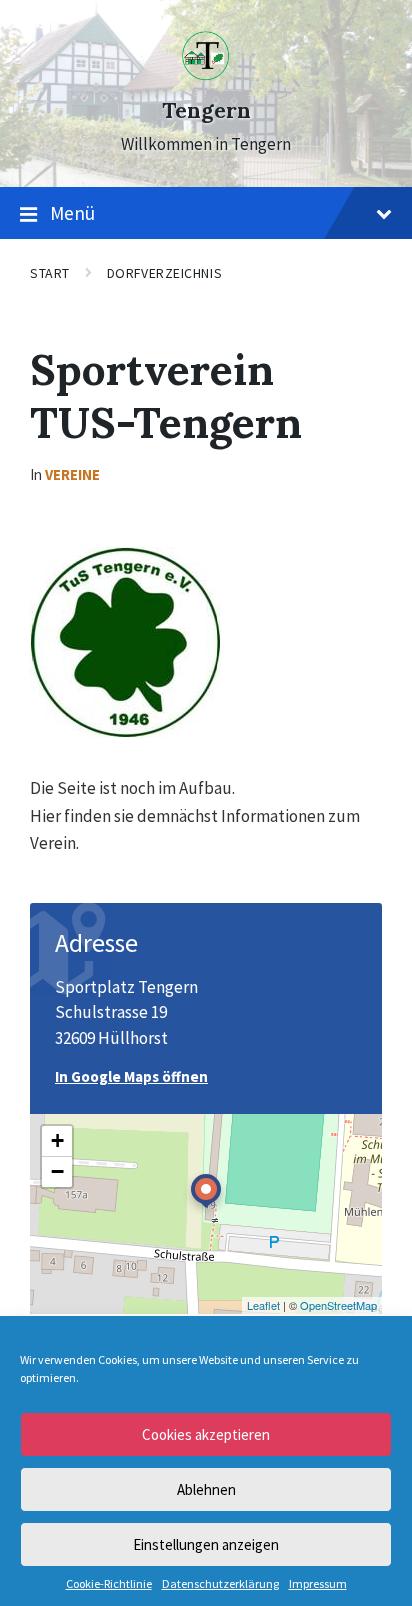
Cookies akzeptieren (206, 1434)
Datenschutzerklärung (220, 1584)
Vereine (72, 474)
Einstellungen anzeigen (206, 1544)
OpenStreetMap (338, 1305)
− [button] (57, 1171)
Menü (72, 213)
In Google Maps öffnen (131, 1076)
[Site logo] (206, 75)
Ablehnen (206, 1489)
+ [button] (57, 1140)
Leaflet (263, 1305)
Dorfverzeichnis (164, 273)
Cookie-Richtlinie (109, 1584)
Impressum (318, 1584)
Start (50, 273)
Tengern (206, 110)
